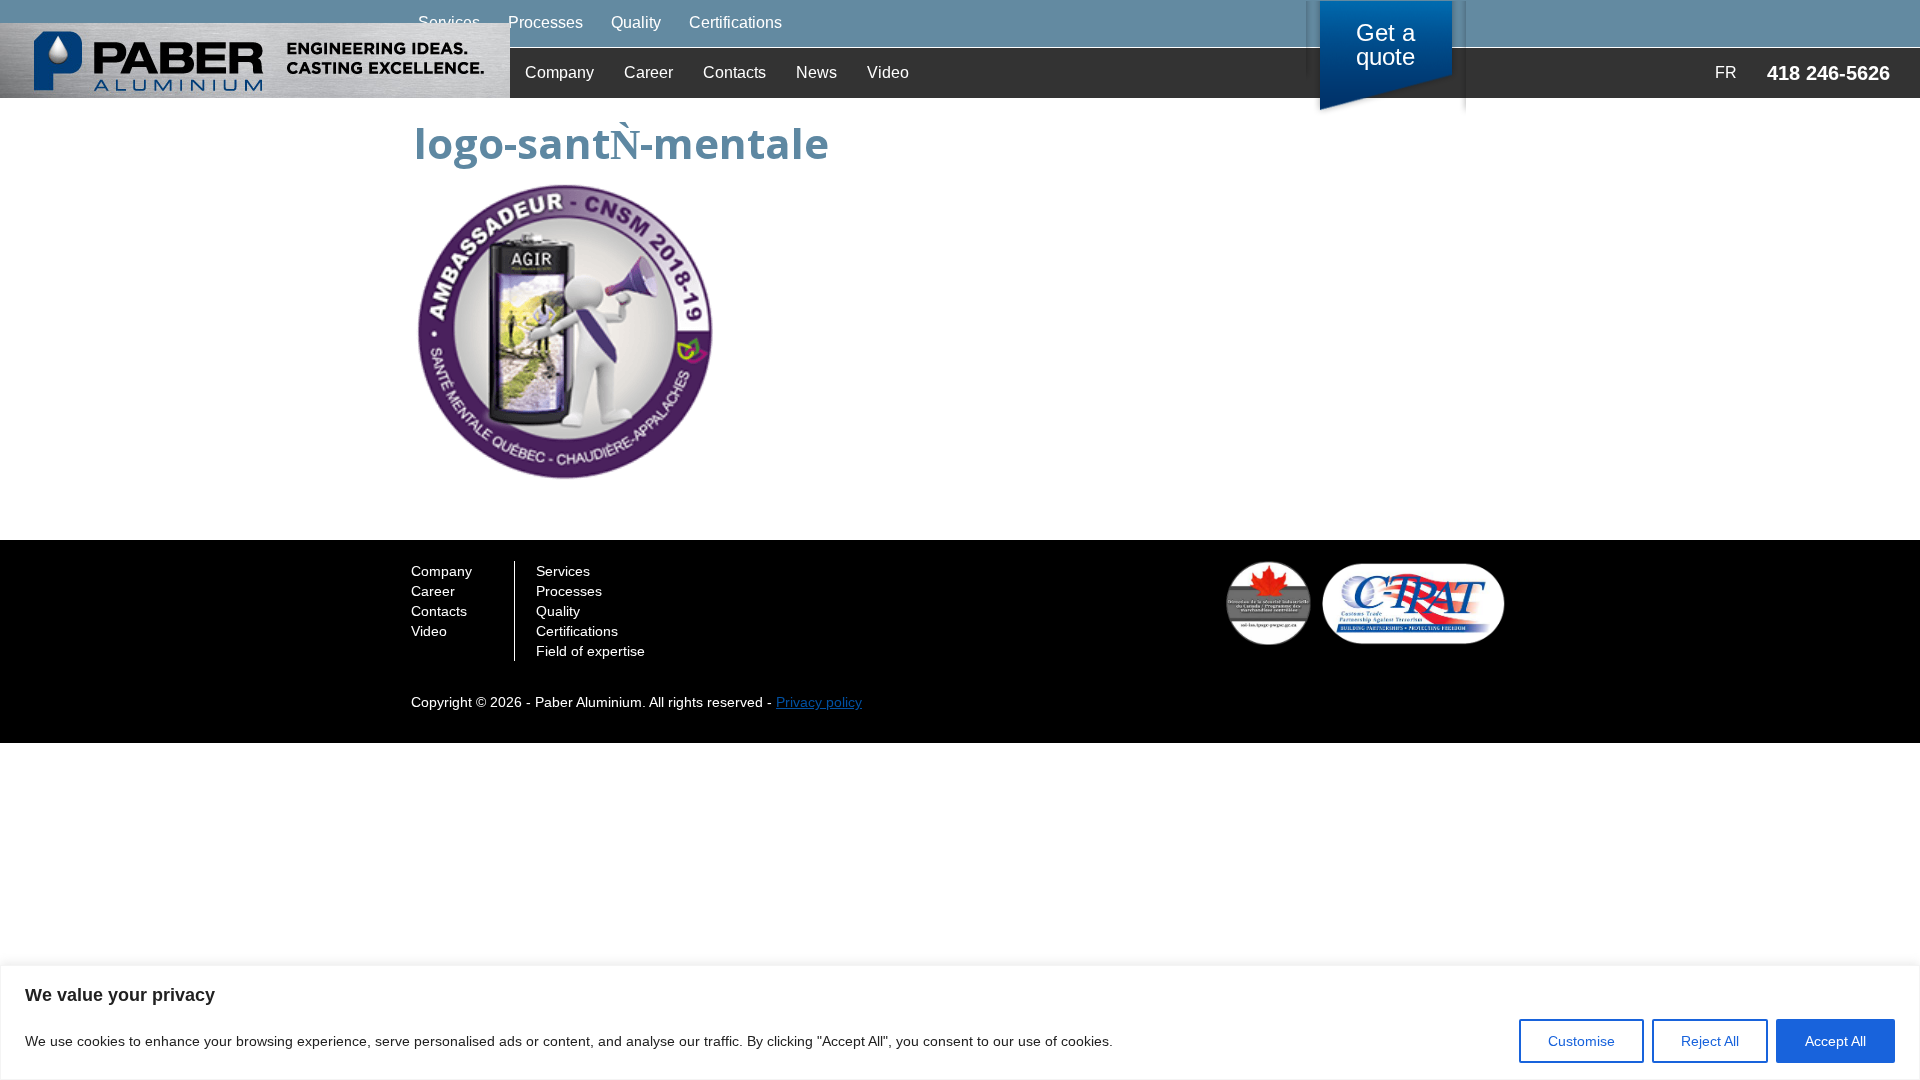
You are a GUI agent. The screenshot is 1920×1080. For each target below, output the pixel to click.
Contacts (734, 72)
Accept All (1835, 1041)
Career (648, 72)
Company (559, 72)
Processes (545, 22)
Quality (636, 22)
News (816, 72)
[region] (960, 1022)
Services (563, 571)
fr (1726, 72)
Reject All (1710, 1041)
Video (888, 72)
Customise (1581, 1041)
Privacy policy (819, 702)
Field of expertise (590, 651)
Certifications (735, 22)
